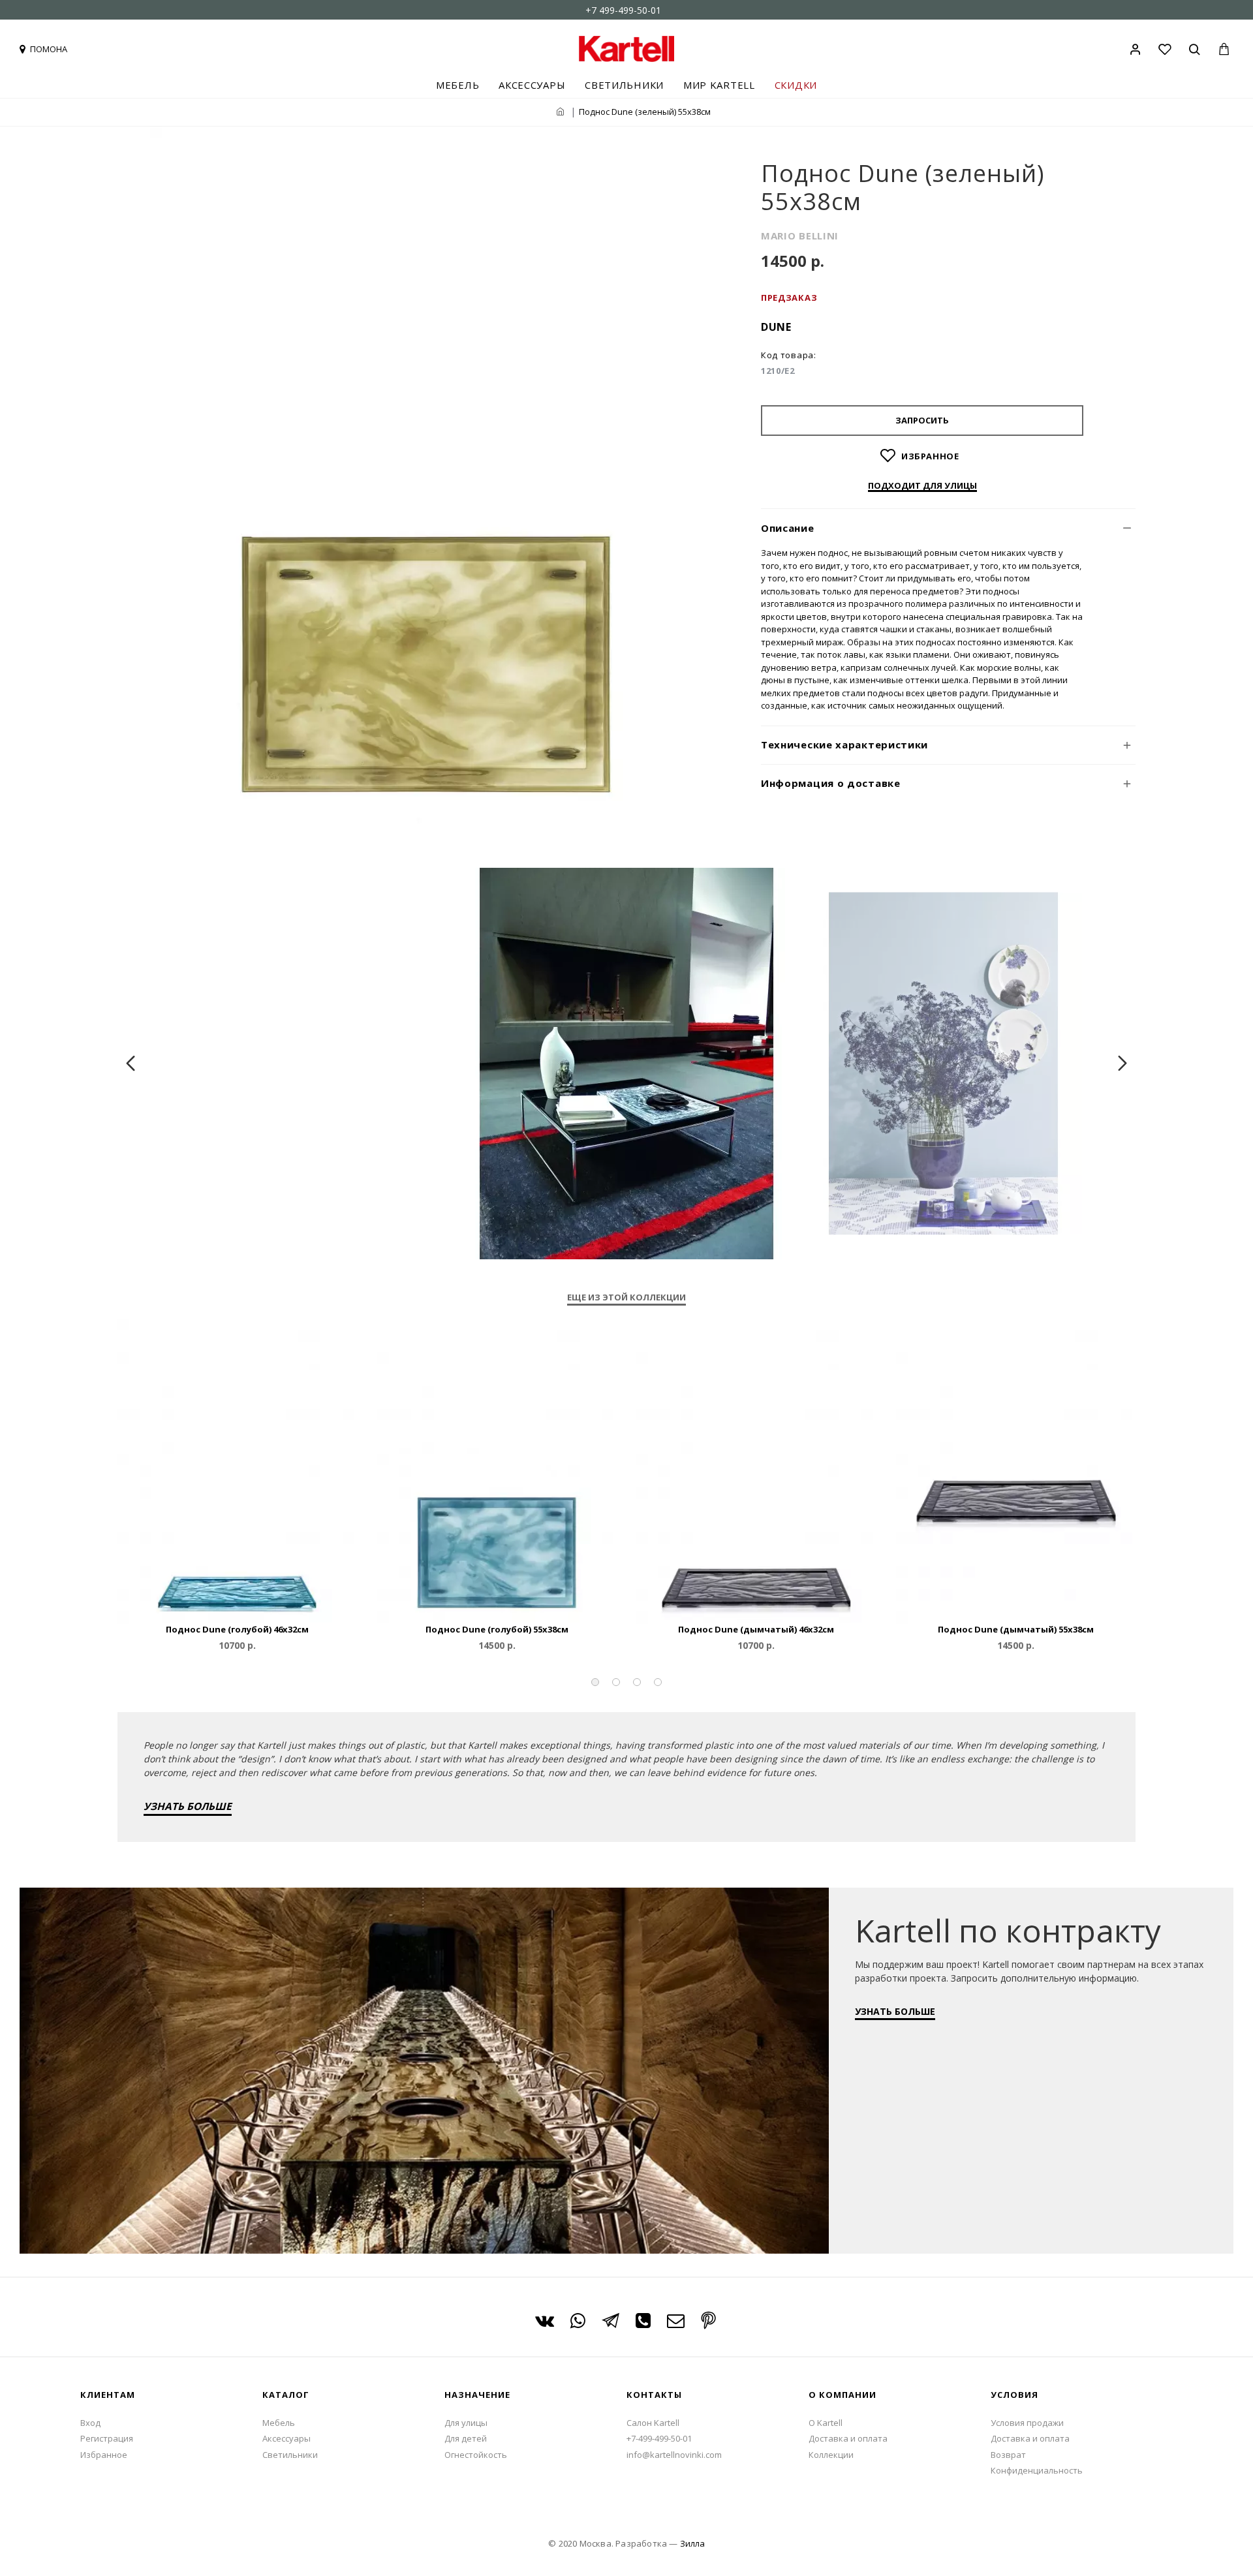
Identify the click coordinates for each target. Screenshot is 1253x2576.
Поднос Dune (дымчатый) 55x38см (1016, 1630)
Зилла (692, 2543)
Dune (776, 327)
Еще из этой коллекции (626, 1297)
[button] (595, 1682)
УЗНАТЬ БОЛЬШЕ (188, 1806)
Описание (788, 528)
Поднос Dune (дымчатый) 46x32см (756, 1630)
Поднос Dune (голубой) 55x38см (497, 1630)
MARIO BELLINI (800, 236)
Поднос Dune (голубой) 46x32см (237, 1630)
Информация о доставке (831, 783)
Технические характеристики (844, 744)
